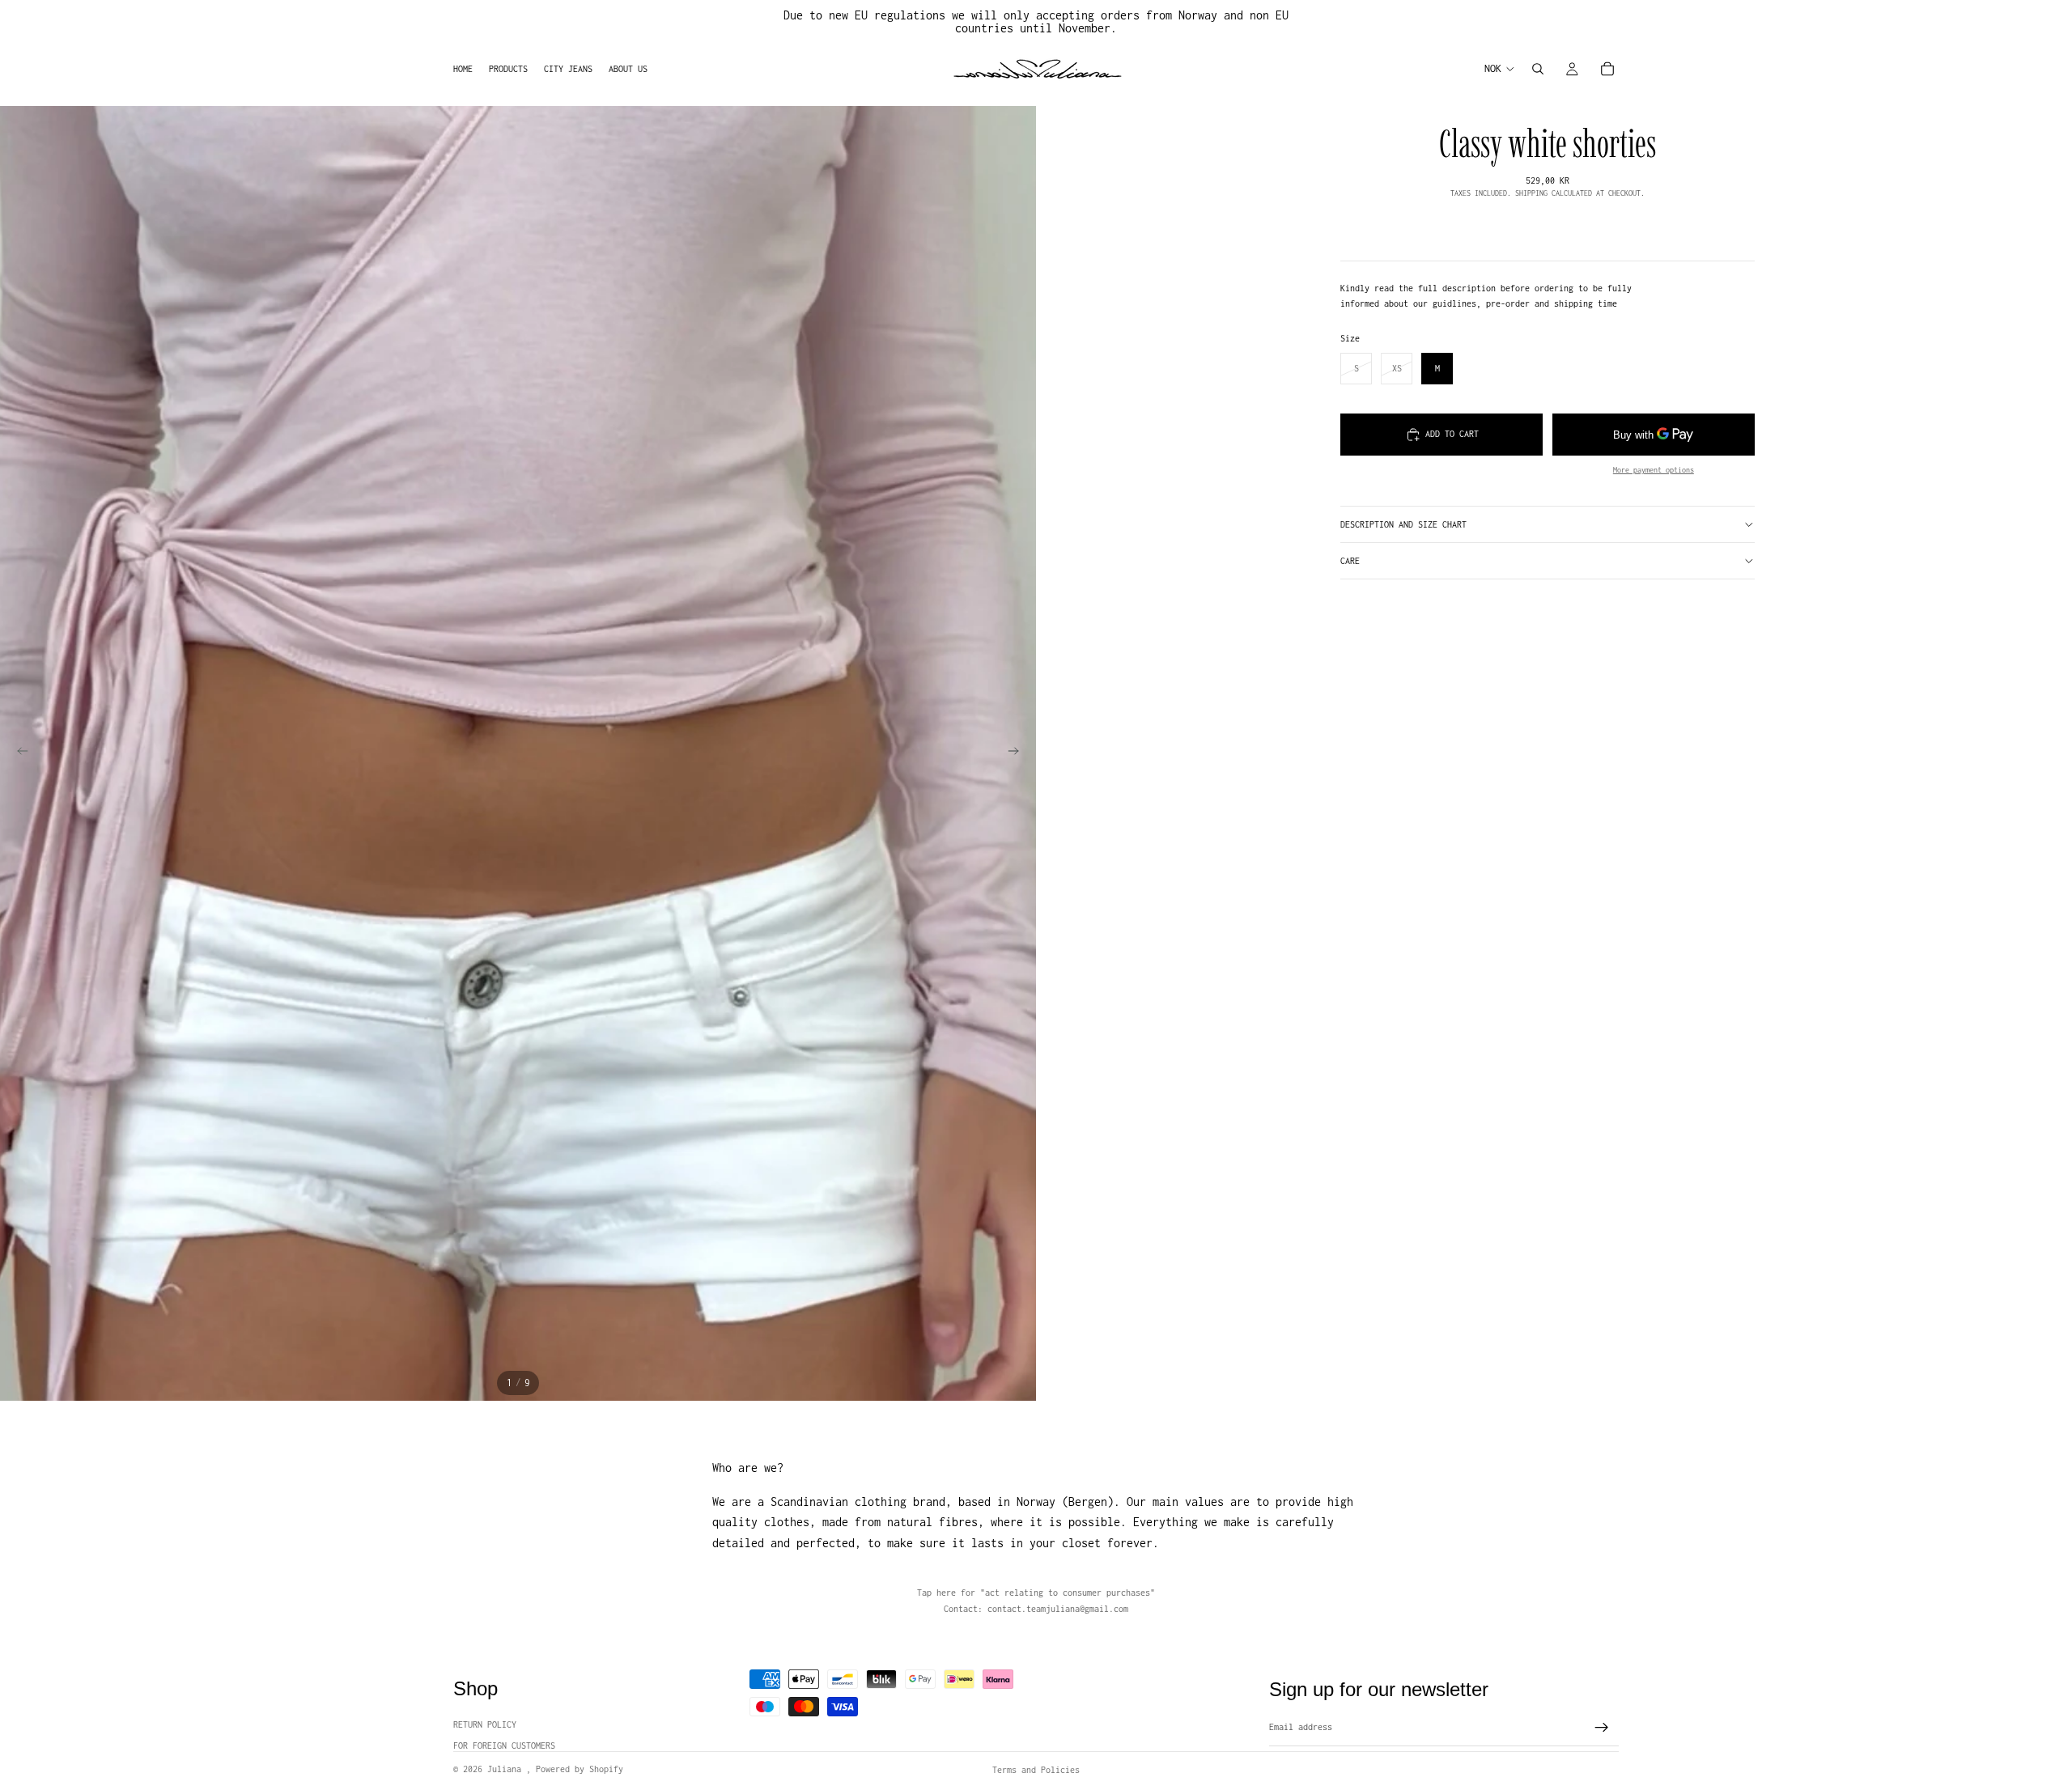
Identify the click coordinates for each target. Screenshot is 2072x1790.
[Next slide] (1018, 753)
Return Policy (485, 1724)
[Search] (1538, 69)
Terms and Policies (1036, 1770)
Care (1350, 561)
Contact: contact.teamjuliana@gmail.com (1036, 1609)
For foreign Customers (504, 1745)
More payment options (1654, 470)
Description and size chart (1403, 524)
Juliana (507, 1769)
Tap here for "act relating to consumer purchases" (1036, 1593)
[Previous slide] (18, 753)
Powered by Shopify (580, 1769)
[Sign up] (1602, 1728)
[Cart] (1607, 69)
